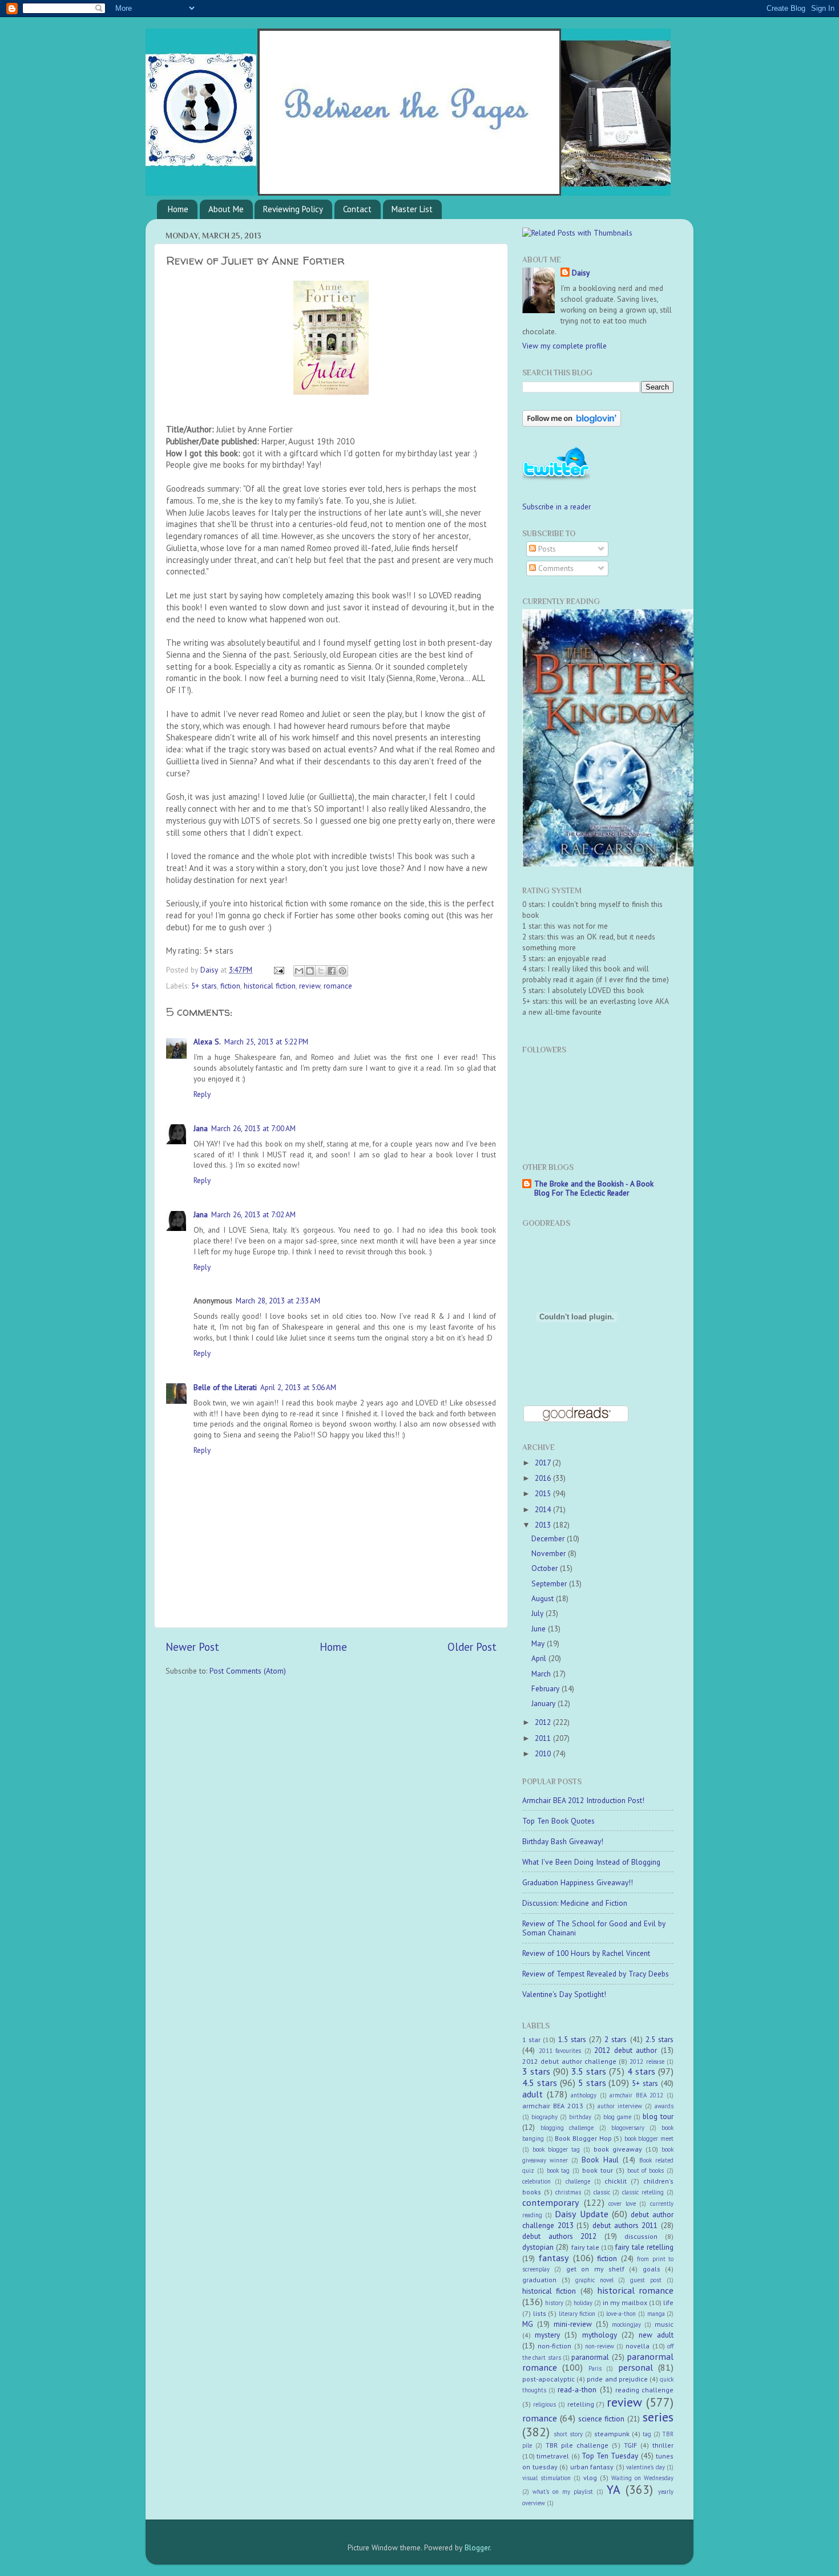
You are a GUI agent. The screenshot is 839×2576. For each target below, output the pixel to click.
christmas (568, 2192)
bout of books (646, 2170)
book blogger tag (556, 2149)
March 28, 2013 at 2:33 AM (278, 1301)
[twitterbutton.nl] (556, 479)
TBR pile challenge (577, 2445)
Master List (412, 209)
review (310, 986)
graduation (539, 2280)
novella (638, 2346)
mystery (547, 2335)
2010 (544, 1753)
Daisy (210, 970)
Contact (357, 209)
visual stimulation (546, 2478)
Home (178, 209)
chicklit (616, 2181)
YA (614, 2489)
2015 (544, 1493)
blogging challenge (567, 2128)
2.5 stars (659, 2039)
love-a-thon (621, 2314)
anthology (584, 2095)
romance (338, 986)
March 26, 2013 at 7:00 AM (253, 1128)
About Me (226, 209)
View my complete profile (564, 346)
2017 (544, 1463)
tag (647, 2434)
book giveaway (618, 2149)
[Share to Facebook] (332, 971)
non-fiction (554, 2346)
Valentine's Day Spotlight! (564, 1994)
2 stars (616, 2039)
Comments (555, 568)
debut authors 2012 (559, 2236)
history (554, 2303)
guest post (646, 2280)
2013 (544, 1525)
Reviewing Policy (293, 209)
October (546, 1568)
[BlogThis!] (310, 971)
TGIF (630, 2445)
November (550, 1553)
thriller (663, 2445)
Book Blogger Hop (583, 2138)
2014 (544, 1509)
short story (568, 2434)
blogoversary (628, 2128)
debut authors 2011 (625, 2225)
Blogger (477, 2547)
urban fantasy (592, 2467)
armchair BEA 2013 (553, 2106)
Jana (201, 1128)
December (549, 1538)
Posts (546, 549)
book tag (558, 2170)
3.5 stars (589, 2071)
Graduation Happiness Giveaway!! (578, 1882)
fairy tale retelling (644, 2247)
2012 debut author (626, 2050)
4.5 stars (540, 2083)
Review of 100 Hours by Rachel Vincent (586, 1953)
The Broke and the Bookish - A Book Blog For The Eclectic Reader (594, 1188)
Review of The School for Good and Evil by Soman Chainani (594, 1928)
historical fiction (270, 986)
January (544, 1703)
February (546, 1688)
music (664, 2324)
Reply (202, 1094)
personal (636, 2367)
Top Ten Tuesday (610, 2456)
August (544, 1598)
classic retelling (643, 2192)
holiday (583, 2303)
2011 (544, 1738)
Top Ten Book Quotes (558, 1821)
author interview (620, 2106)
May (539, 1643)
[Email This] (299, 971)
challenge (578, 2181)
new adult (656, 2335)
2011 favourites (560, 2051)
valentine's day (646, 2467)
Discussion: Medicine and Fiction (575, 1903)
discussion (641, 2236)
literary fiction (577, 2314)
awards (664, 2106)
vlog (590, 2478)
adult (533, 2094)
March (542, 1674)
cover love (622, 2204)
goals (652, 2269)
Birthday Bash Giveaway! (563, 1841)
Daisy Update (581, 2214)
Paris (595, 2368)
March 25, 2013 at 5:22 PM (266, 1042)
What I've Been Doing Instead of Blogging (591, 1862)
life (668, 2302)
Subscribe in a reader (556, 507)
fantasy (554, 2258)
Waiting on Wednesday (642, 2478)
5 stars (592, 2083)
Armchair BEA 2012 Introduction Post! (583, 1800)
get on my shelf (595, 2269)
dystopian (538, 2247)
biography (544, 2117)
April (540, 1658)
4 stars (641, 2071)
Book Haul (600, 2160)
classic (602, 2192)
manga (656, 2314)
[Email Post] (278, 970)
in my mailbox (625, 2302)
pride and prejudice (617, 2379)
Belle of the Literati (225, 1387)
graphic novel (594, 2280)
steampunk (612, 2434)
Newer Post (192, 1647)
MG (528, 2324)
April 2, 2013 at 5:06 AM (298, 1387)
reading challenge (644, 2390)
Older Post (472, 1647)
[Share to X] (321, 971)
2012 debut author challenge (569, 2061)
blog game (617, 2117)
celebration (537, 2181)
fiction (230, 986)
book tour (598, 2170)
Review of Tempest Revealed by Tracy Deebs (596, 1974)
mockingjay (626, 2324)
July (539, 1613)
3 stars (536, 2071)
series (658, 2417)
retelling (581, 2404)
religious (544, 2404)
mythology (600, 2335)
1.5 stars (572, 2039)
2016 (544, 1478)
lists (540, 2313)
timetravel (553, 2456)
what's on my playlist (563, 2492)
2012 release (647, 2061)
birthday (580, 2117)
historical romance (635, 2290)
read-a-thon (577, 2389)
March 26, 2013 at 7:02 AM (253, 1214)
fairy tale (585, 2247)
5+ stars (204, 986)
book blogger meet (649, 2138)
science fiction (602, 2419)
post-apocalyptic (548, 2379)
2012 (544, 1722)
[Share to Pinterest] (342, 971)
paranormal (590, 2357)
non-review (600, 2346)
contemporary (551, 2202)
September (550, 1583)
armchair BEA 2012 (636, 2095)
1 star (531, 2040)
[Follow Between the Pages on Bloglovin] (572, 424)
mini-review (573, 2324)
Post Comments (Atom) (248, 1671)
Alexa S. (207, 1042)
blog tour (658, 2116)
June (540, 1629)
